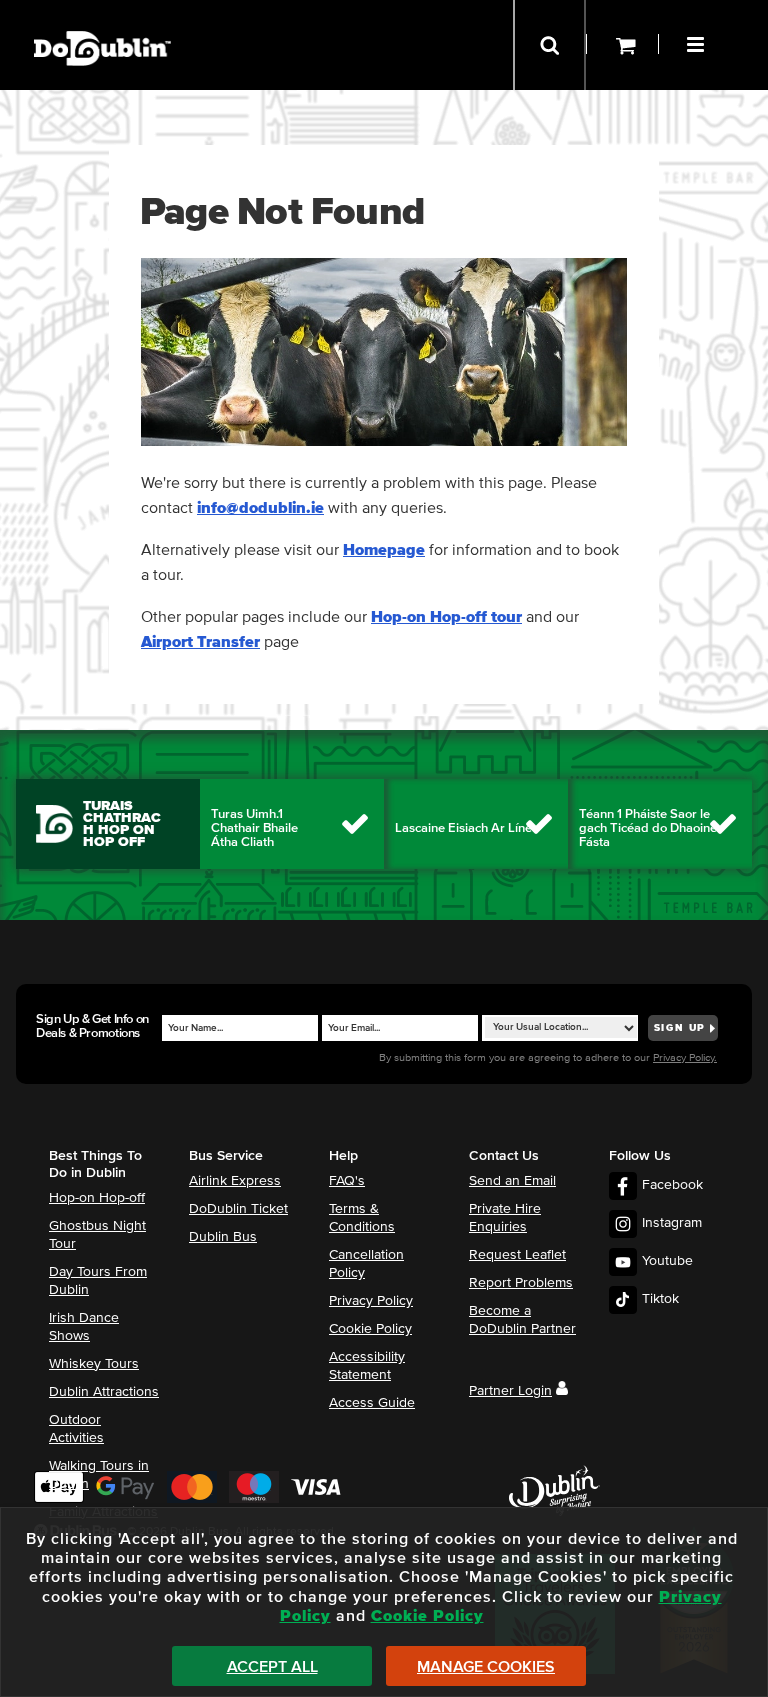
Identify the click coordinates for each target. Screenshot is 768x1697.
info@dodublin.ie (260, 508)
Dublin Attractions (104, 1392)
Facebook (672, 1185)
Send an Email (512, 1181)
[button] (698, 42)
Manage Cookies (486, 1667)
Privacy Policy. (685, 1057)
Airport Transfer (200, 642)
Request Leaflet (517, 1255)
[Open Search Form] (549, 45)
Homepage (384, 550)
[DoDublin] (102, 17)
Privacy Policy (371, 1301)
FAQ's (347, 1181)
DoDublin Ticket (238, 1209)
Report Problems (521, 1283)
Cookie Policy (370, 1329)
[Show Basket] (622, 45)
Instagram (672, 1223)
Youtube (667, 1261)
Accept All (272, 1667)
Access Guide (372, 1403)
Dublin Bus (223, 1237)
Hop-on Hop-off (97, 1198)
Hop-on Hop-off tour (446, 617)
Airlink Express (235, 1181)
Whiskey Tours (94, 1364)
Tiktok (660, 1299)
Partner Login (510, 1391)
